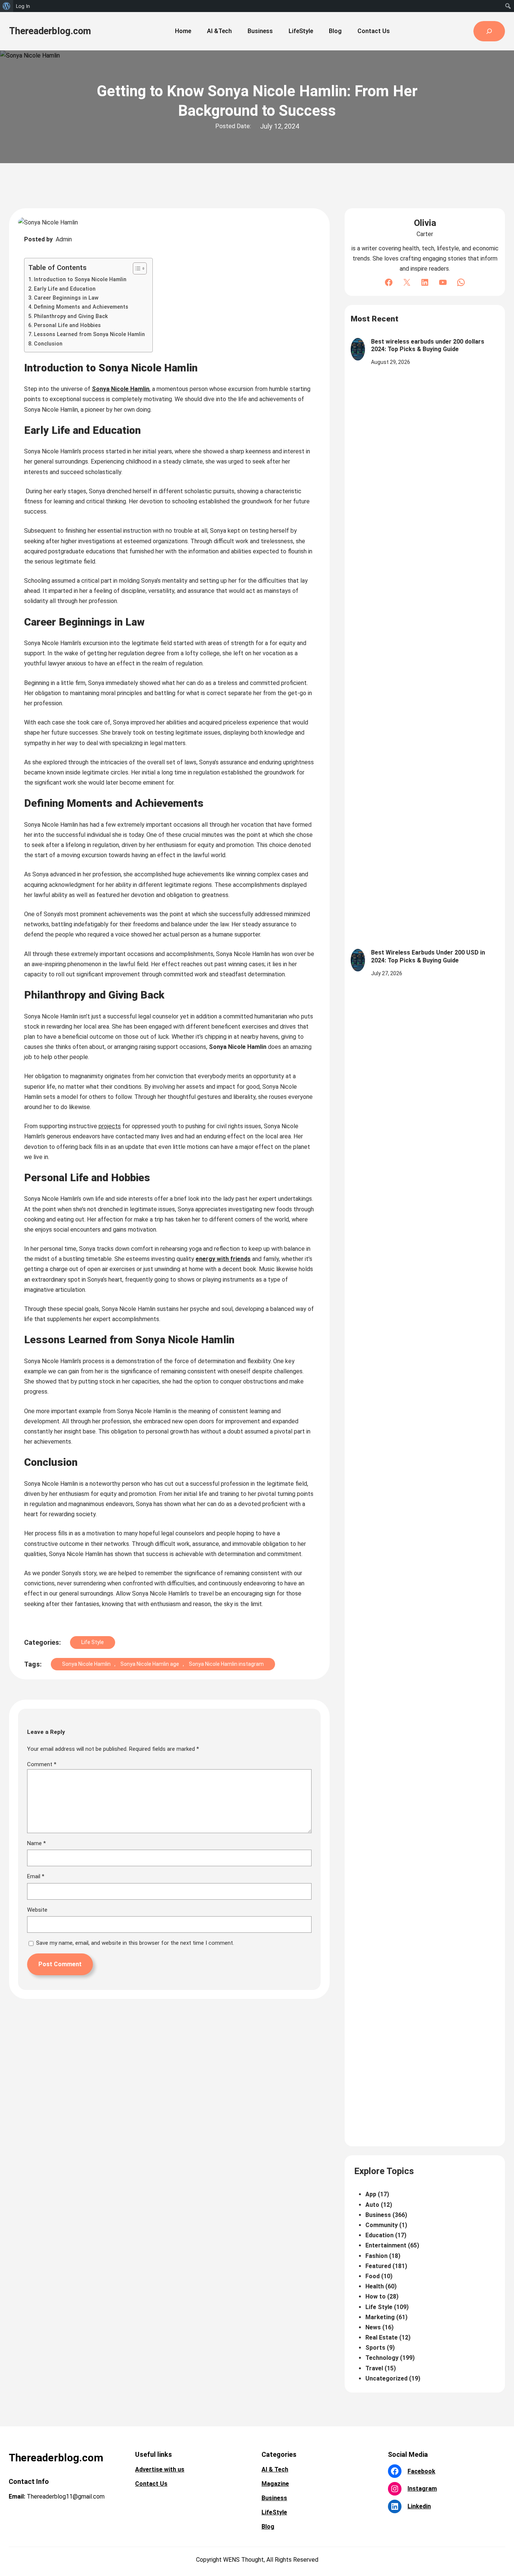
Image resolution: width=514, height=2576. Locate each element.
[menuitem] (7, 6)
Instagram (422, 2489)
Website (37, 1910)
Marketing (380, 2317)
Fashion (376, 2256)
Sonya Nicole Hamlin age (150, 1664)
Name (36, 1843)
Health (375, 2286)
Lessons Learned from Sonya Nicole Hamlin (89, 334)
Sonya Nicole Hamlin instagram (226, 1664)
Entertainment (386, 2245)
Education (379, 2235)
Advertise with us (160, 2469)
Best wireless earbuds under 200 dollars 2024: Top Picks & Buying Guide (428, 345)
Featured (378, 2266)
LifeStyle (274, 2512)
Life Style (93, 1642)
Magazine (275, 2484)
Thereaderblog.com (50, 31)
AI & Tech (275, 2469)
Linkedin (419, 2506)
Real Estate (382, 2337)
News (373, 2327)
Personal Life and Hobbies (67, 325)
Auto (372, 2205)
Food (373, 2276)
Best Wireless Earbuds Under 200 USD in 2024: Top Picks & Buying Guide (428, 956)
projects (110, 1126)
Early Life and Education (65, 289)
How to (376, 2296)
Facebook (421, 2471)
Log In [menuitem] (23, 6)
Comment (42, 1764)
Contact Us (151, 2484)
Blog (268, 2527)
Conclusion (48, 344)
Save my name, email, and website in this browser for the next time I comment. (135, 1943)
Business (378, 2215)
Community (382, 2225)
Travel (374, 2368)
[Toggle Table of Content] (136, 268)
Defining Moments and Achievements (81, 307)
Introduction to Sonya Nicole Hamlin (80, 280)
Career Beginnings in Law (66, 298)
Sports (375, 2348)
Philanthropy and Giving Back (71, 316)
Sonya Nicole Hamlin (121, 389)
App (371, 2194)
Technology (382, 2358)
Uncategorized (386, 2378)
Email (36, 1876)
